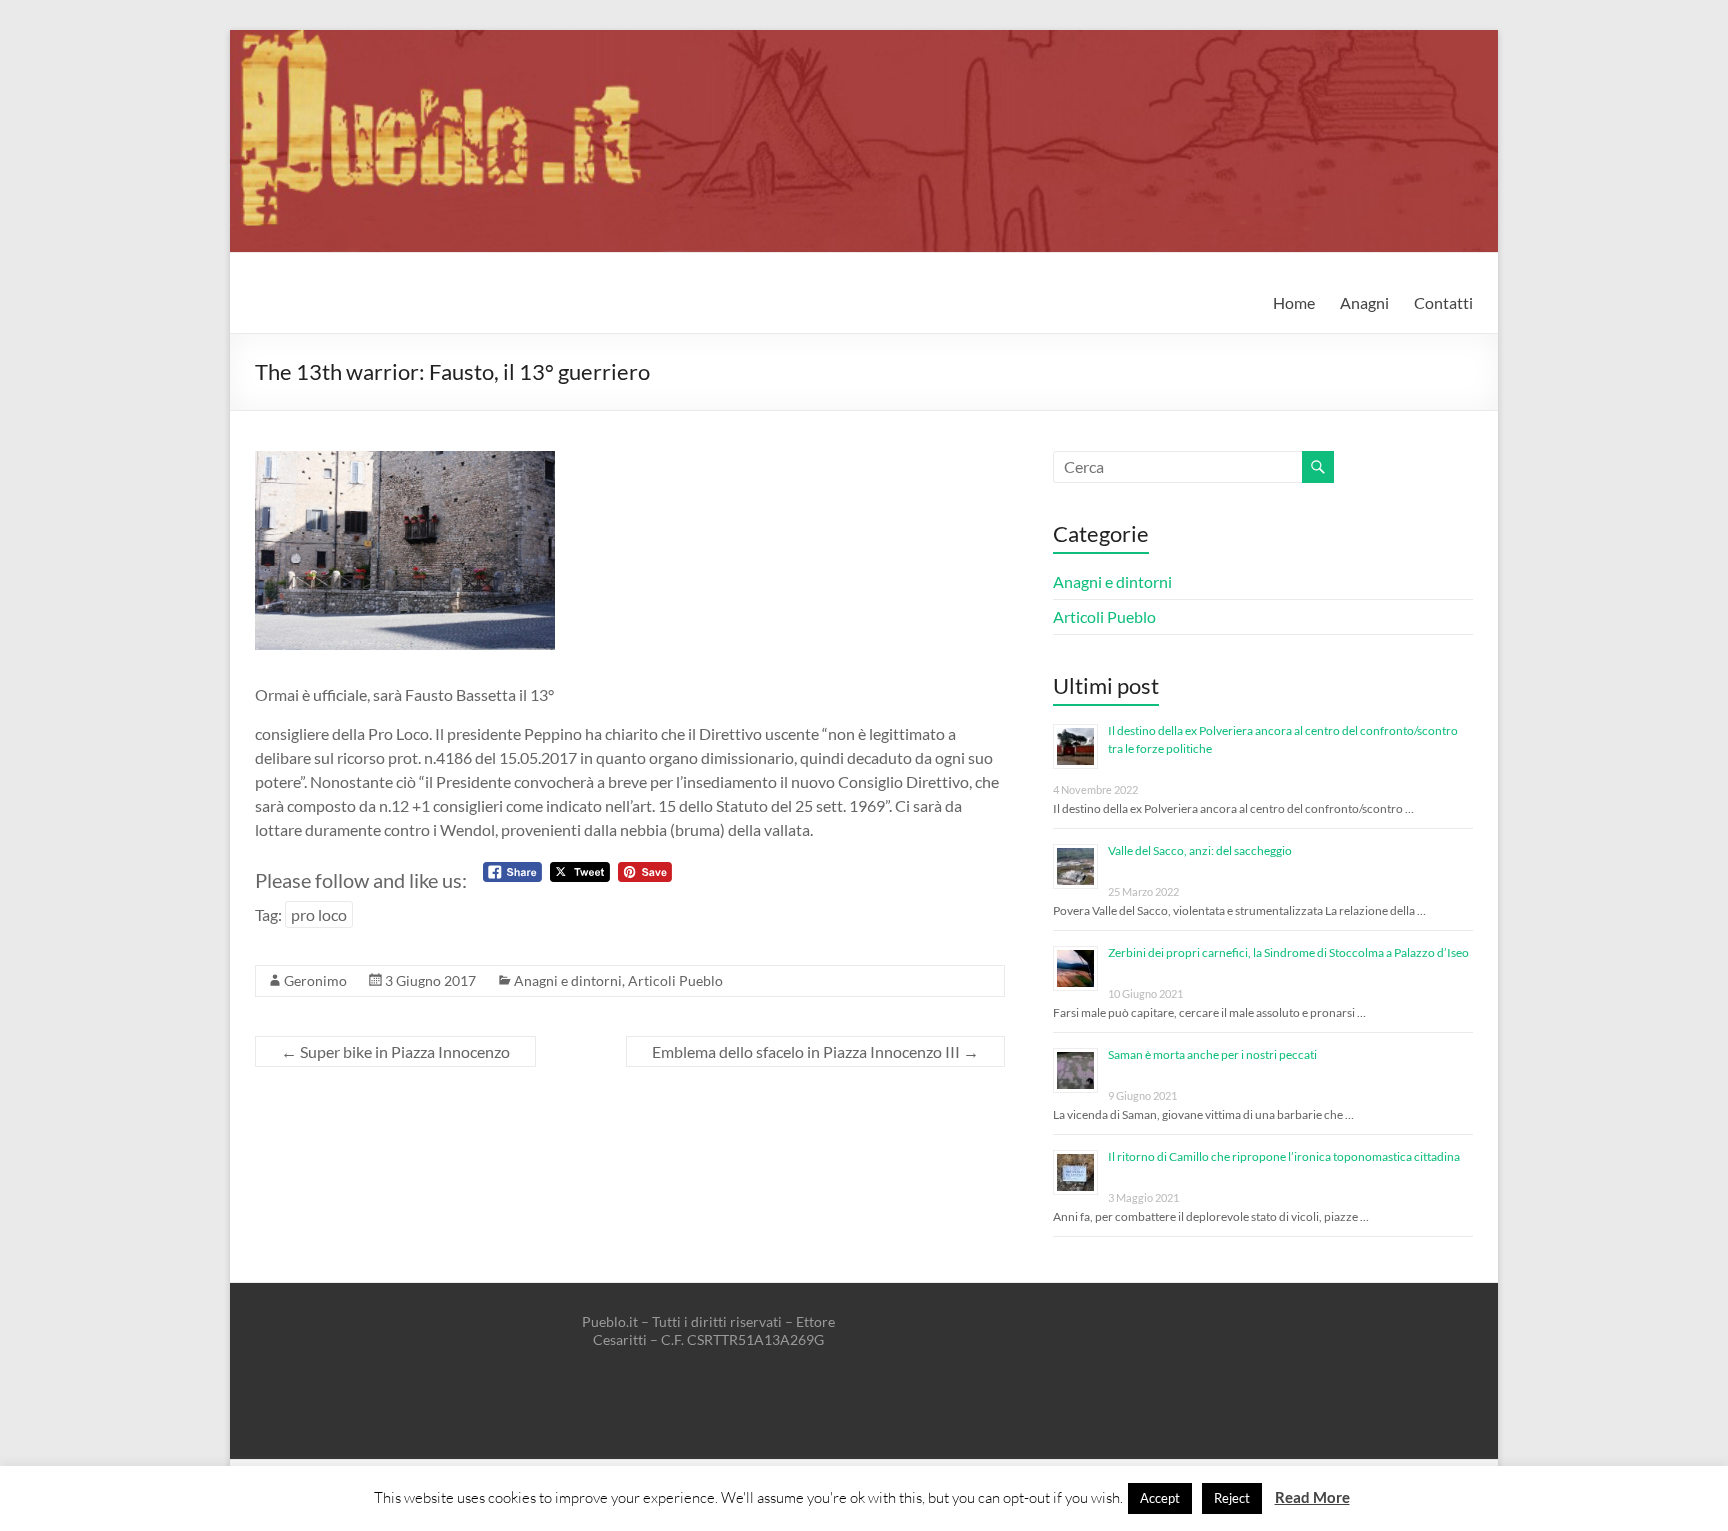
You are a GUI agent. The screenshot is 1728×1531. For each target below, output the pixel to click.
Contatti (1443, 302)
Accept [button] (1160, 1498)
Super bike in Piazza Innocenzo (395, 1051)
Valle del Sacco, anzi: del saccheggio (1200, 850)
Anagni (1364, 302)
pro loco (319, 914)
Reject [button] (1232, 1498)
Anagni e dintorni (568, 980)
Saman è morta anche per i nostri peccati (1212, 1054)
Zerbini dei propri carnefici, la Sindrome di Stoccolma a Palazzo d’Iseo (1288, 952)
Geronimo (315, 980)
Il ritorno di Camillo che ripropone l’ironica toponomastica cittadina (1284, 1156)
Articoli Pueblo (675, 980)
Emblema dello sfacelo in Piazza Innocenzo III (815, 1051)
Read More (1312, 1497)
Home (1294, 302)
